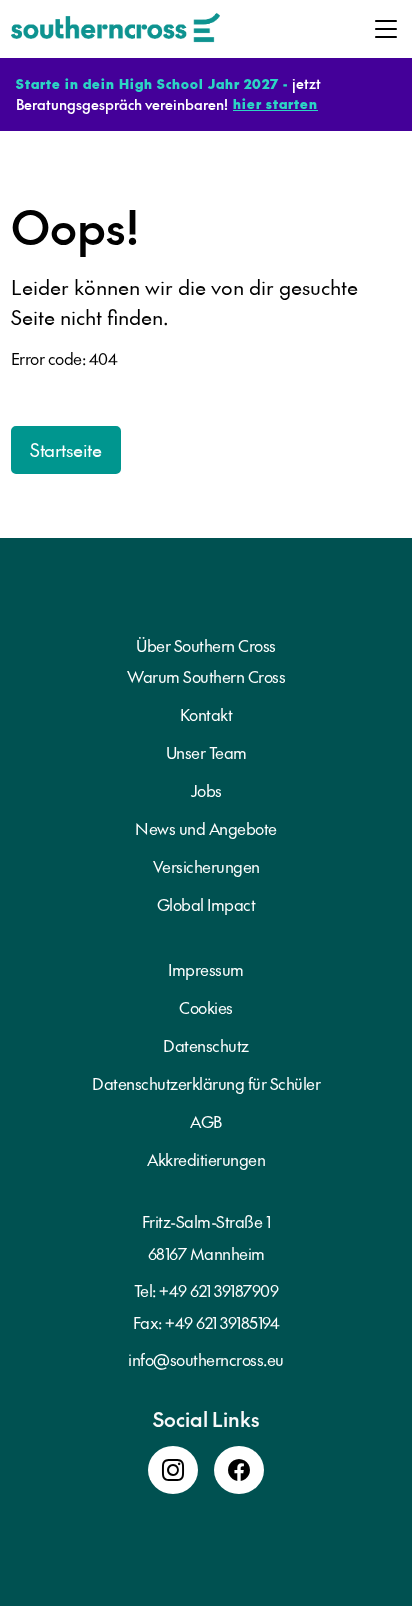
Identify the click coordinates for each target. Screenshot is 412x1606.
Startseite (65, 449)
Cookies (206, 1007)
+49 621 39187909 (218, 1290)
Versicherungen (206, 866)
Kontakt (206, 714)
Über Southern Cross (206, 645)
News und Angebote (206, 828)
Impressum (206, 969)
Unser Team (206, 752)
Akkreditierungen (206, 1159)
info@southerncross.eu (206, 1359)
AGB (206, 1121)
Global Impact (206, 904)
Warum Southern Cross (206, 676)
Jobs (206, 790)
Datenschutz (206, 1045)
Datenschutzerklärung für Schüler (206, 1083)
